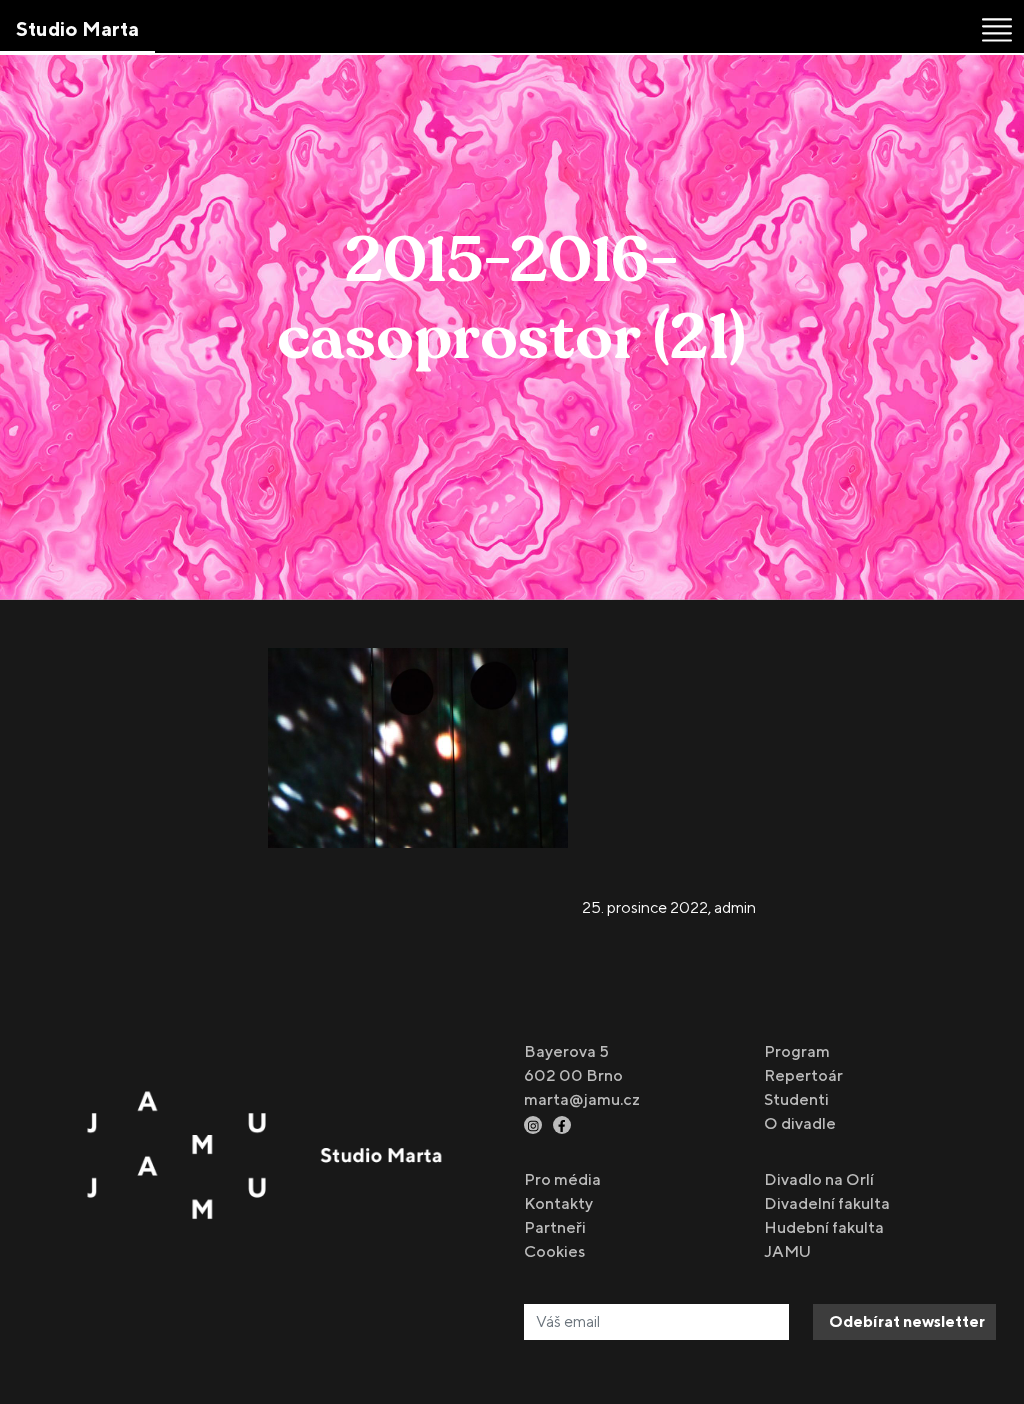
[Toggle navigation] (997, 30)
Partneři (555, 1227)
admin (735, 907)
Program (797, 1051)
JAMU (787, 1251)
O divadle (800, 1123)
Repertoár (803, 1075)
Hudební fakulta (824, 1227)
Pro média (562, 1179)
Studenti (796, 1099)
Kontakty (558, 1203)
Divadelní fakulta (827, 1203)
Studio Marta (77, 28)
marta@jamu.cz (582, 1099)
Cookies (554, 1251)
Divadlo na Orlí (819, 1179)
